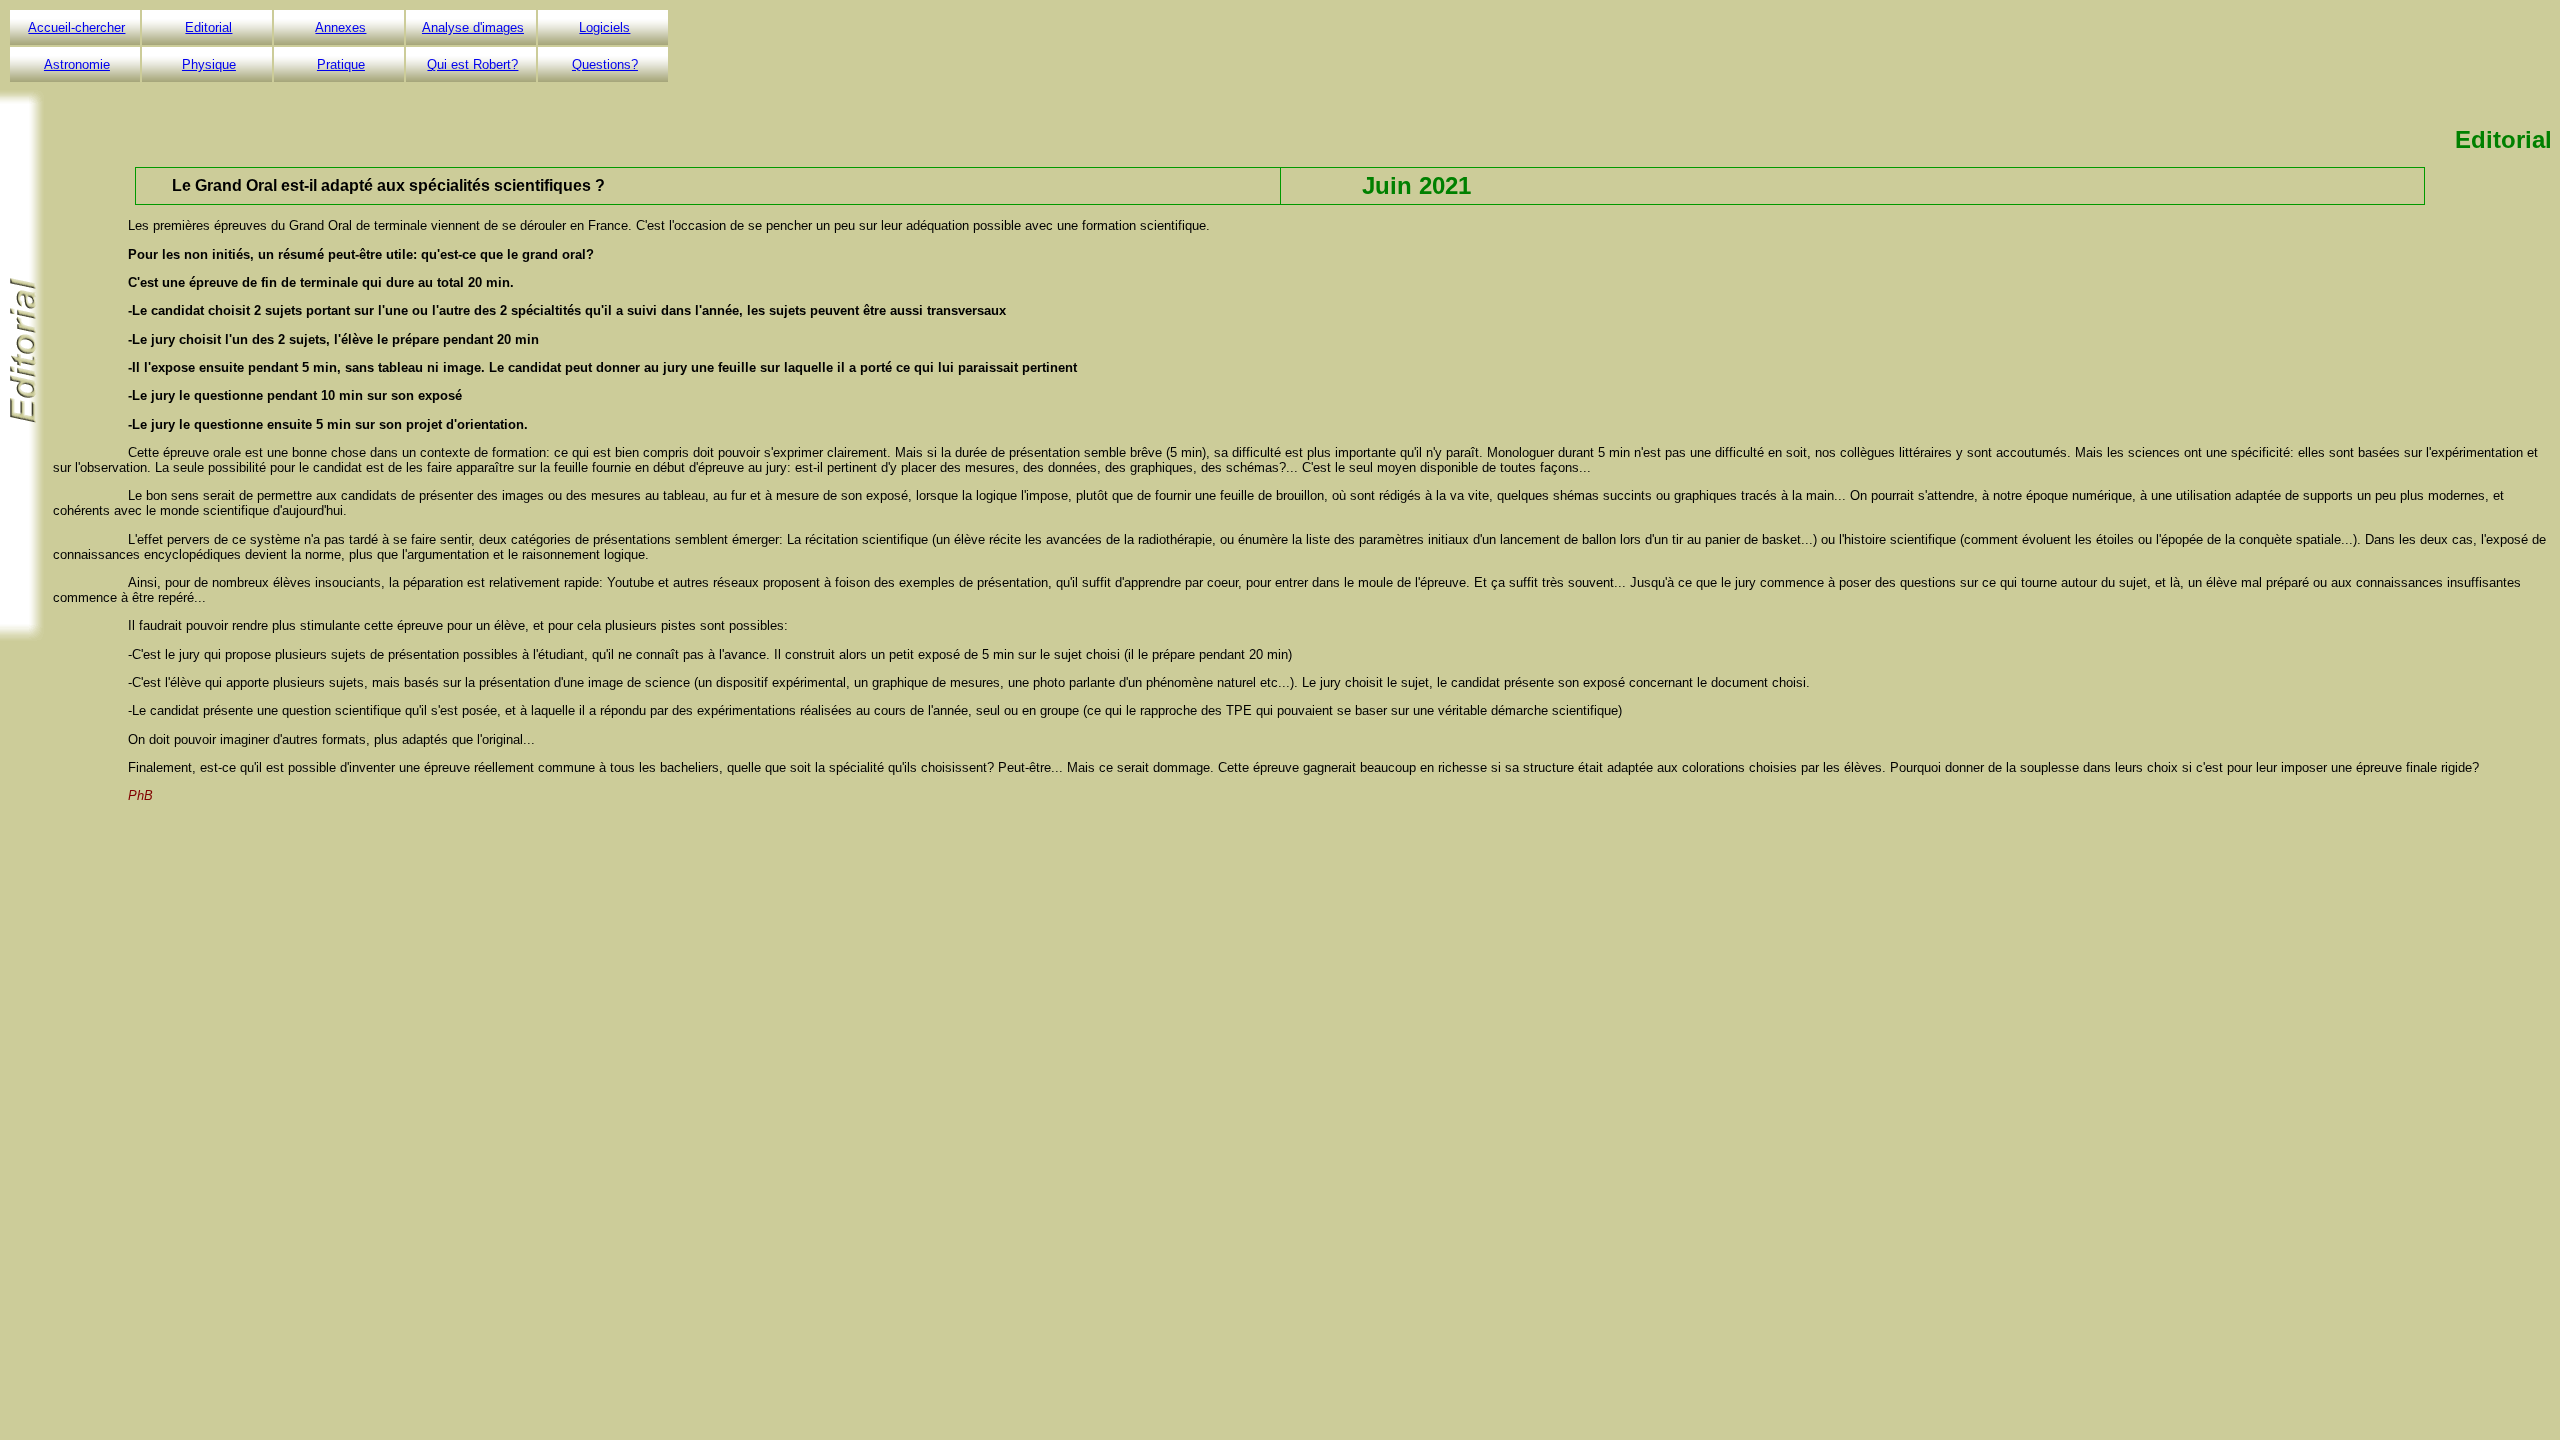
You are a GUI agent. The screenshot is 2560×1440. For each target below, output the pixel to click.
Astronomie (77, 64)
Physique (209, 64)
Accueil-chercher (76, 27)
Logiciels (604, 27)
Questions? (605, 64)
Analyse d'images (473, 27)
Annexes (340, 27)
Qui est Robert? (472, 64)
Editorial (208, 27)
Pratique (341, 64)
